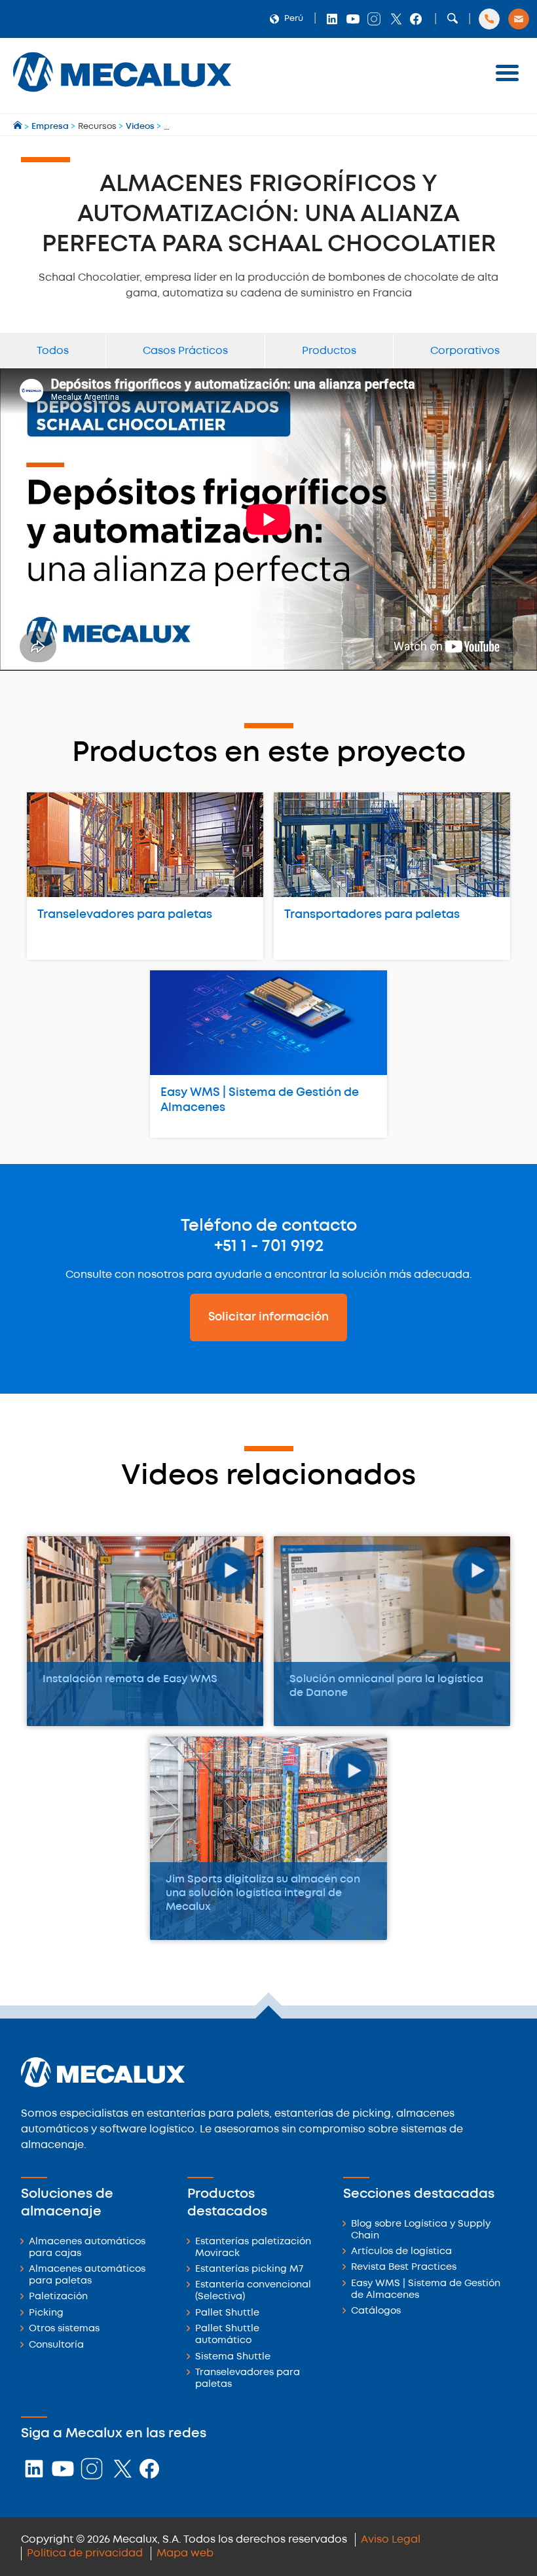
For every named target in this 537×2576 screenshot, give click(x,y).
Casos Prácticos (185, 351)
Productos (329, 351)
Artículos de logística (401, 2252)
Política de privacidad (85, 2553)
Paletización (58, 2297)
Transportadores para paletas (372, 915)
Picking (46, 2313)
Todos (53, 351)
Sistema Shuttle (233, 2357)
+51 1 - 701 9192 (269, 1246)
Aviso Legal (391, 2540)
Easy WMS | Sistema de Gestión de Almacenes (260, 1100)
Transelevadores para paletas (125, 915)
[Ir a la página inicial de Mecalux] (19, 127)
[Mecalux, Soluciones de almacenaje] (122, 95)
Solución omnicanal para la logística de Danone (386, 1686)
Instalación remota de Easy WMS (130, 1679)
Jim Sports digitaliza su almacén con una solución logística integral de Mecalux (263, 1893)
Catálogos (376, 2311)
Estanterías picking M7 (249, 2269)
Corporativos (465, 351)
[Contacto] (519, 19)
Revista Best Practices (404, 2267)
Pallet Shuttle (227, 2313)
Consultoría (56, 2345)
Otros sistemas (64, 2329)
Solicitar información (268, 1317)
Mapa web (185, 2553)
